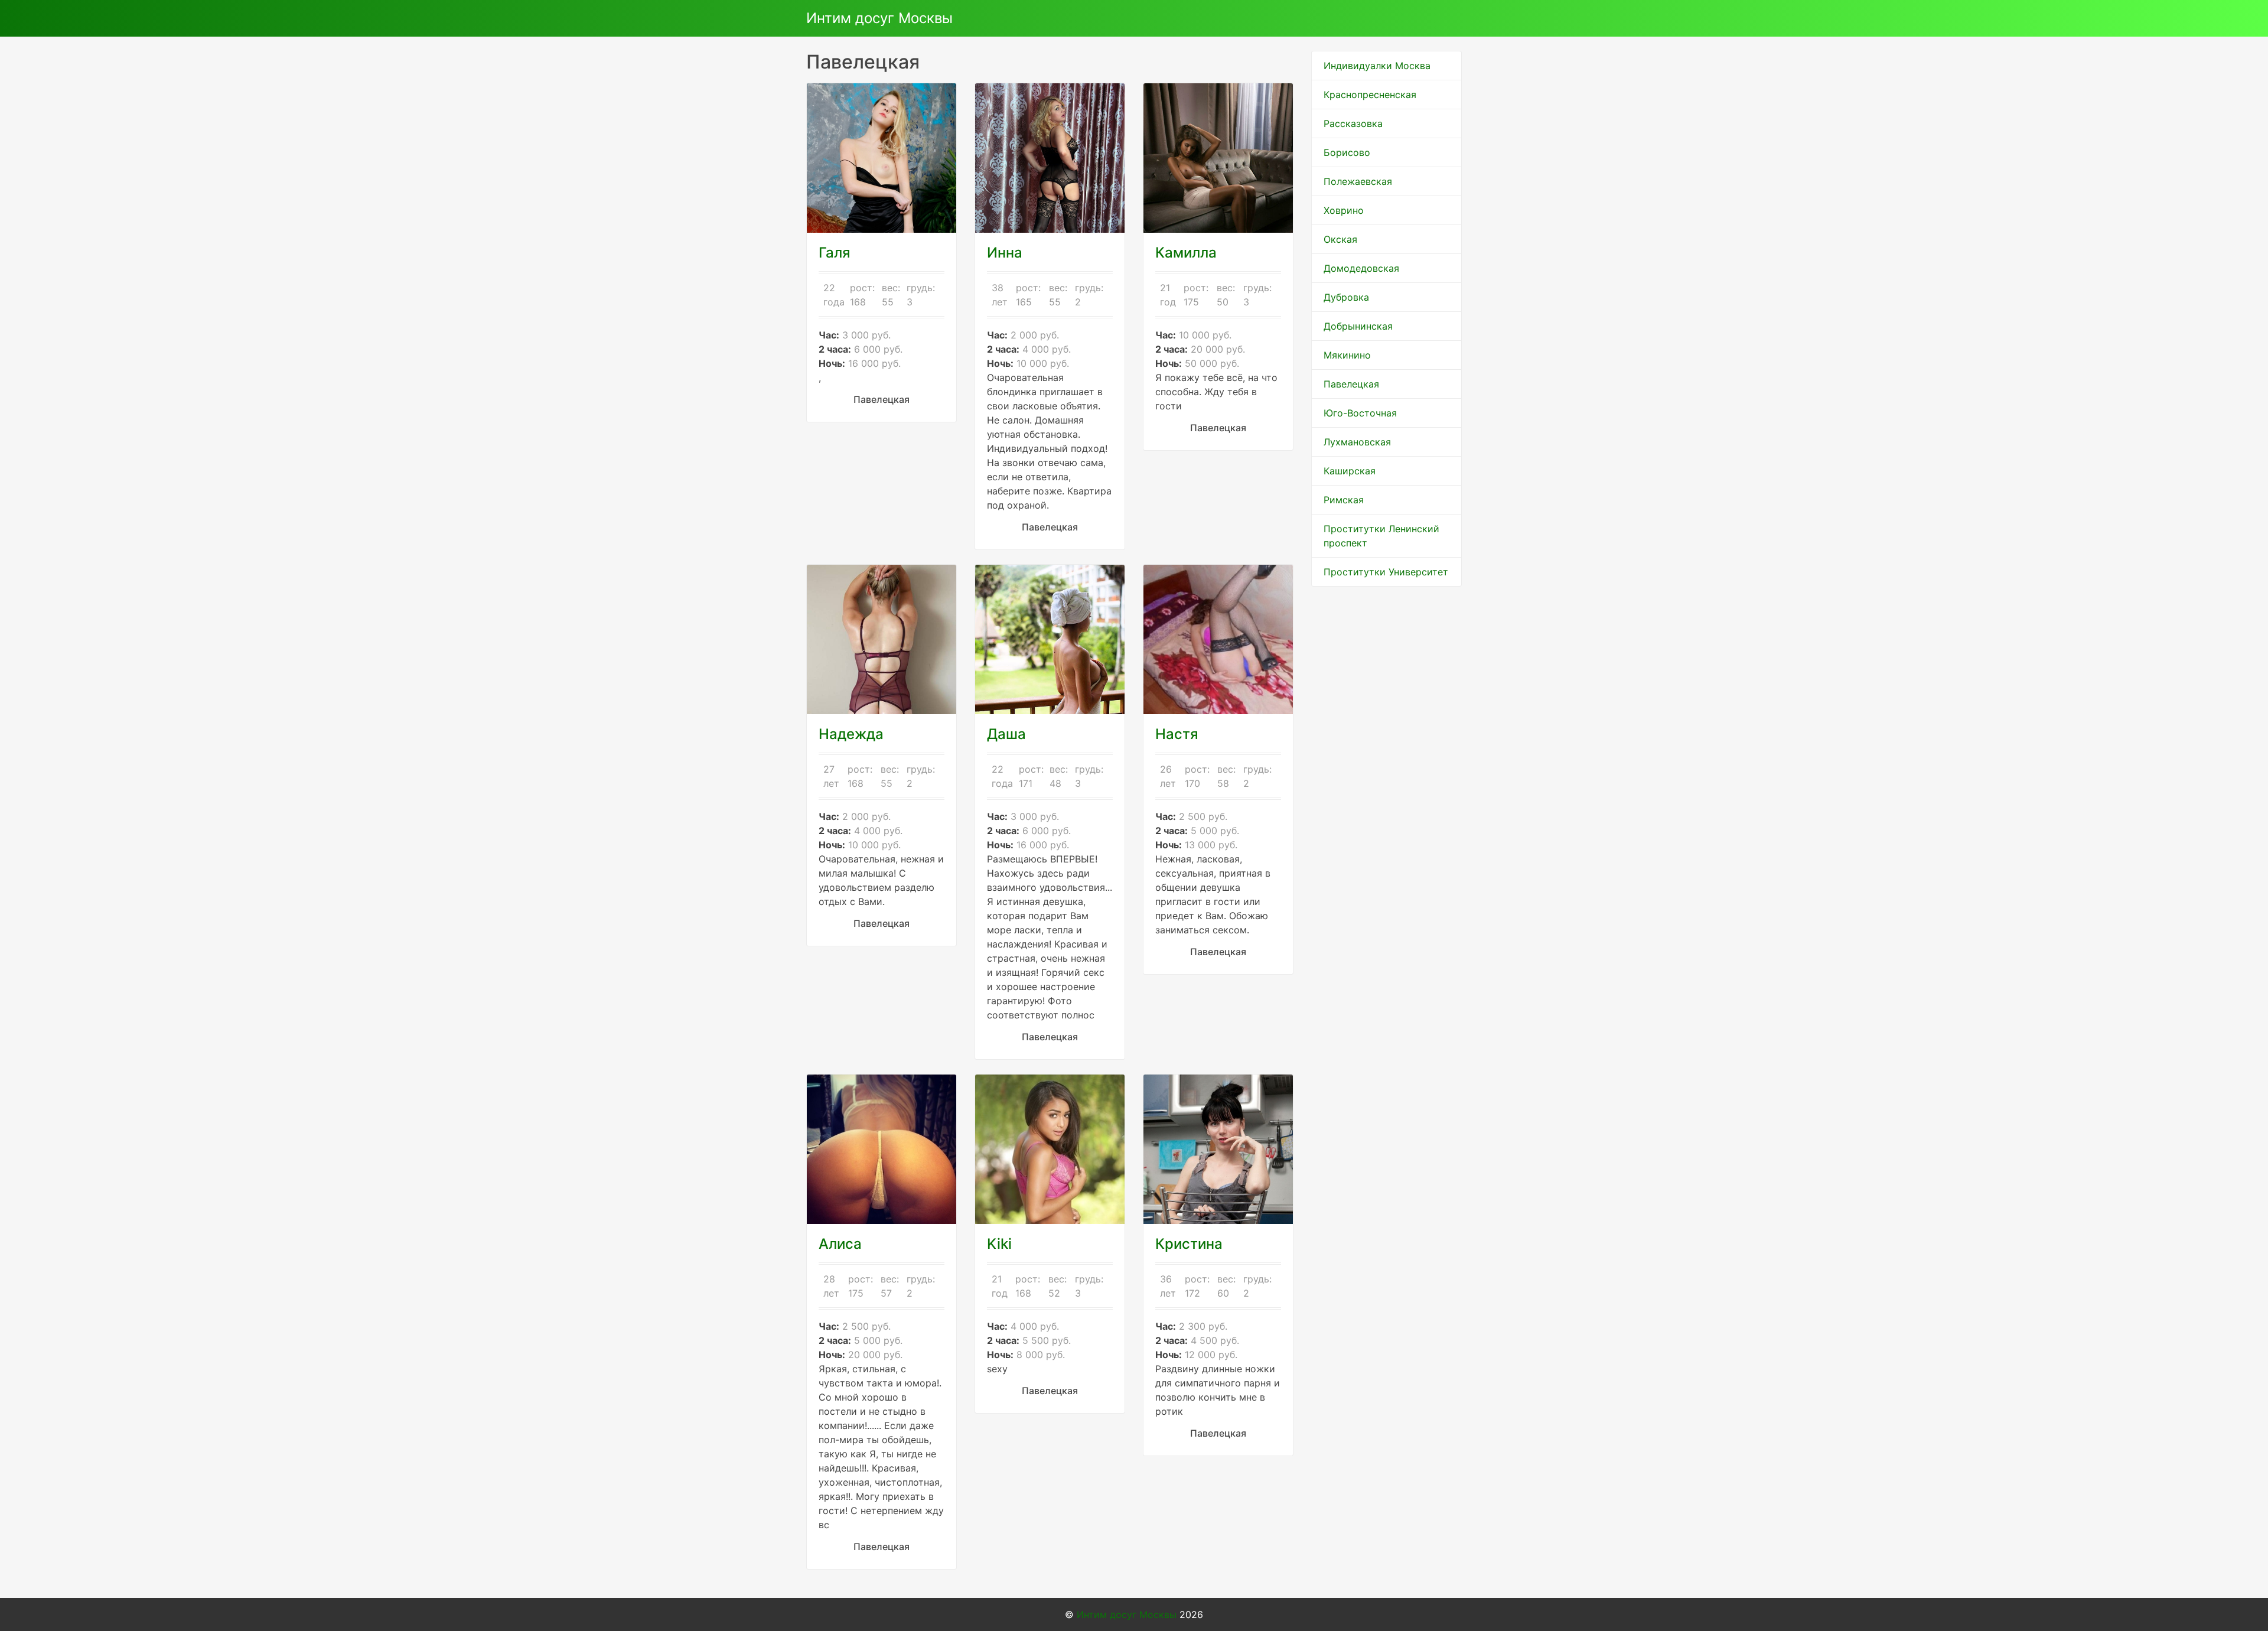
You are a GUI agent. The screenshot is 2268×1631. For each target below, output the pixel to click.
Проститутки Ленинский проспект (1381, 536)
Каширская (1350, 471)
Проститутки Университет (1386, 572)
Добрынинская (1358, 326)
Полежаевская (1358, 181)
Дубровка (1346, 297)
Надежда (851, 734)
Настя (1177, 734)
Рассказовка (1353, 123)
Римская (1344, 500)
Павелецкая (1351, 384)
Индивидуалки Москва (1377, 66)
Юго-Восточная (1360, 413)
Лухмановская (1357, 442)
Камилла (1186, 253)
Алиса (840, 1244)
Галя (835, 253)
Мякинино (1347, 355)
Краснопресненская (1370, 95)
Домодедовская (1361, 268)
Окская (1340, 239)
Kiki (999, 1244)
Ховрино (1344, 210)
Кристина (1189, 1244)
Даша (1006, 734)
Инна (1005, 253)
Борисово (1347, 152)
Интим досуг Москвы (879, 18)
